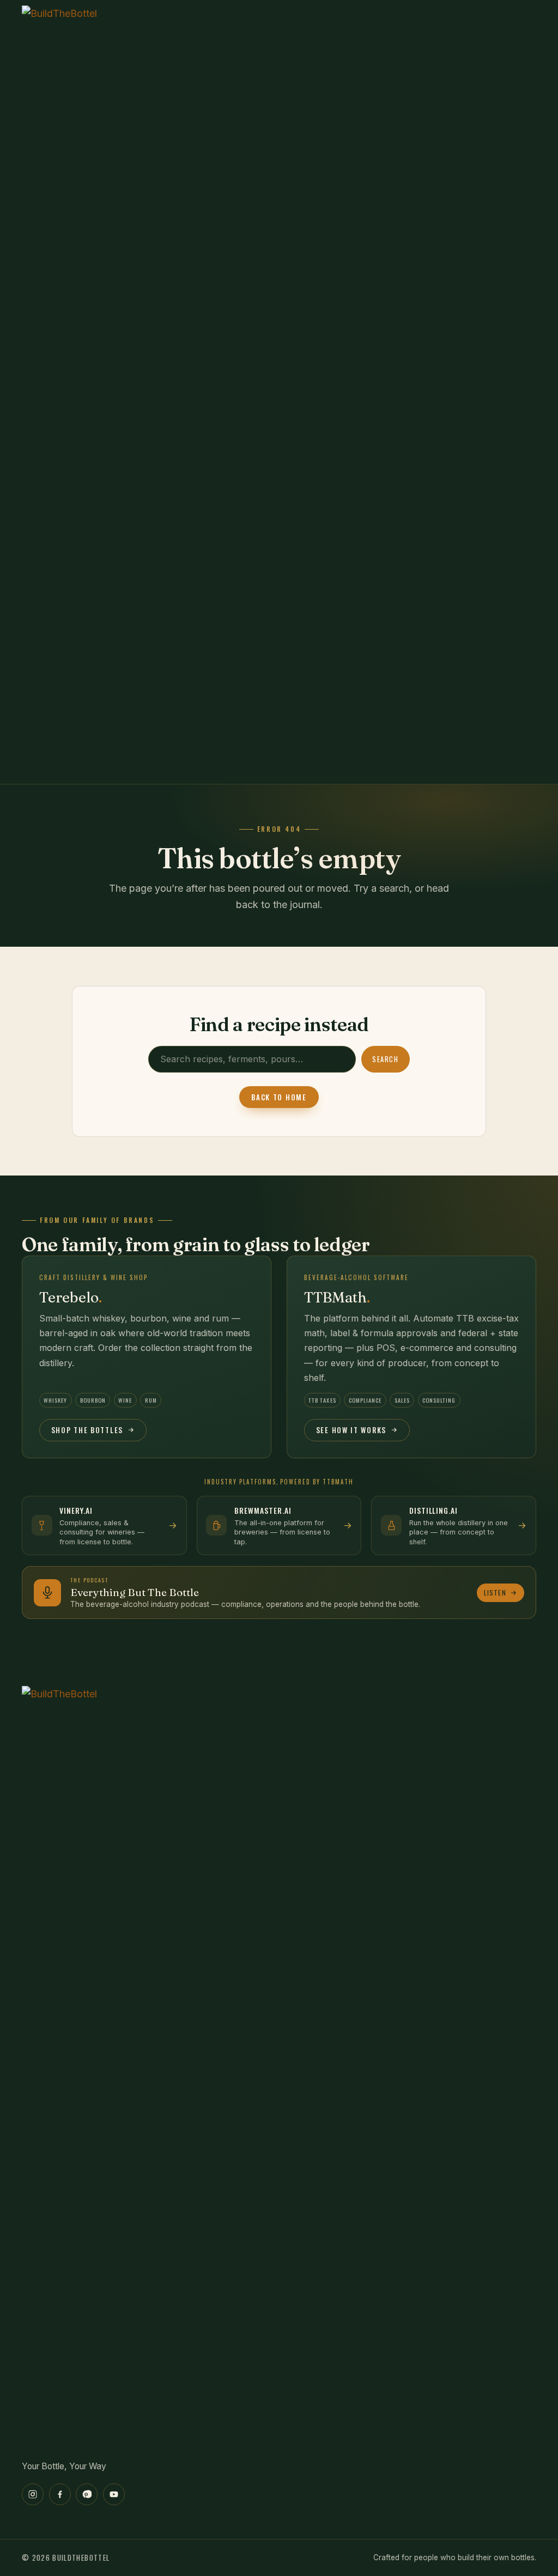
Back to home (279, 1097)
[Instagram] (33, 2494)
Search (385, 1059)
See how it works (351, 1430)
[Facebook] (60, 2494)
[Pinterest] (87, 2494)
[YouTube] (114, 2494)
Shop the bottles (87, 1430)
